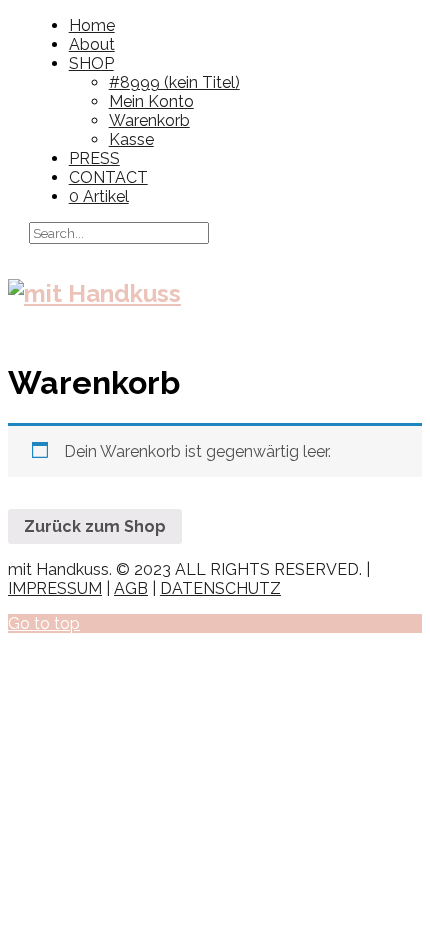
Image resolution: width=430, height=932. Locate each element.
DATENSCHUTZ (220, 588)
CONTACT (108, 177)
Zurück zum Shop (95, 526)
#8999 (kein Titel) (174, 82)
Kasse (131, 139)
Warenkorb (149, 120)
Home (92, 25)
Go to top (44, 623)
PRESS (94, 158)
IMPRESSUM (55, 588)
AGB (131, 588)
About (92, 44)
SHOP (91, 63)
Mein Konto (151, 101)
